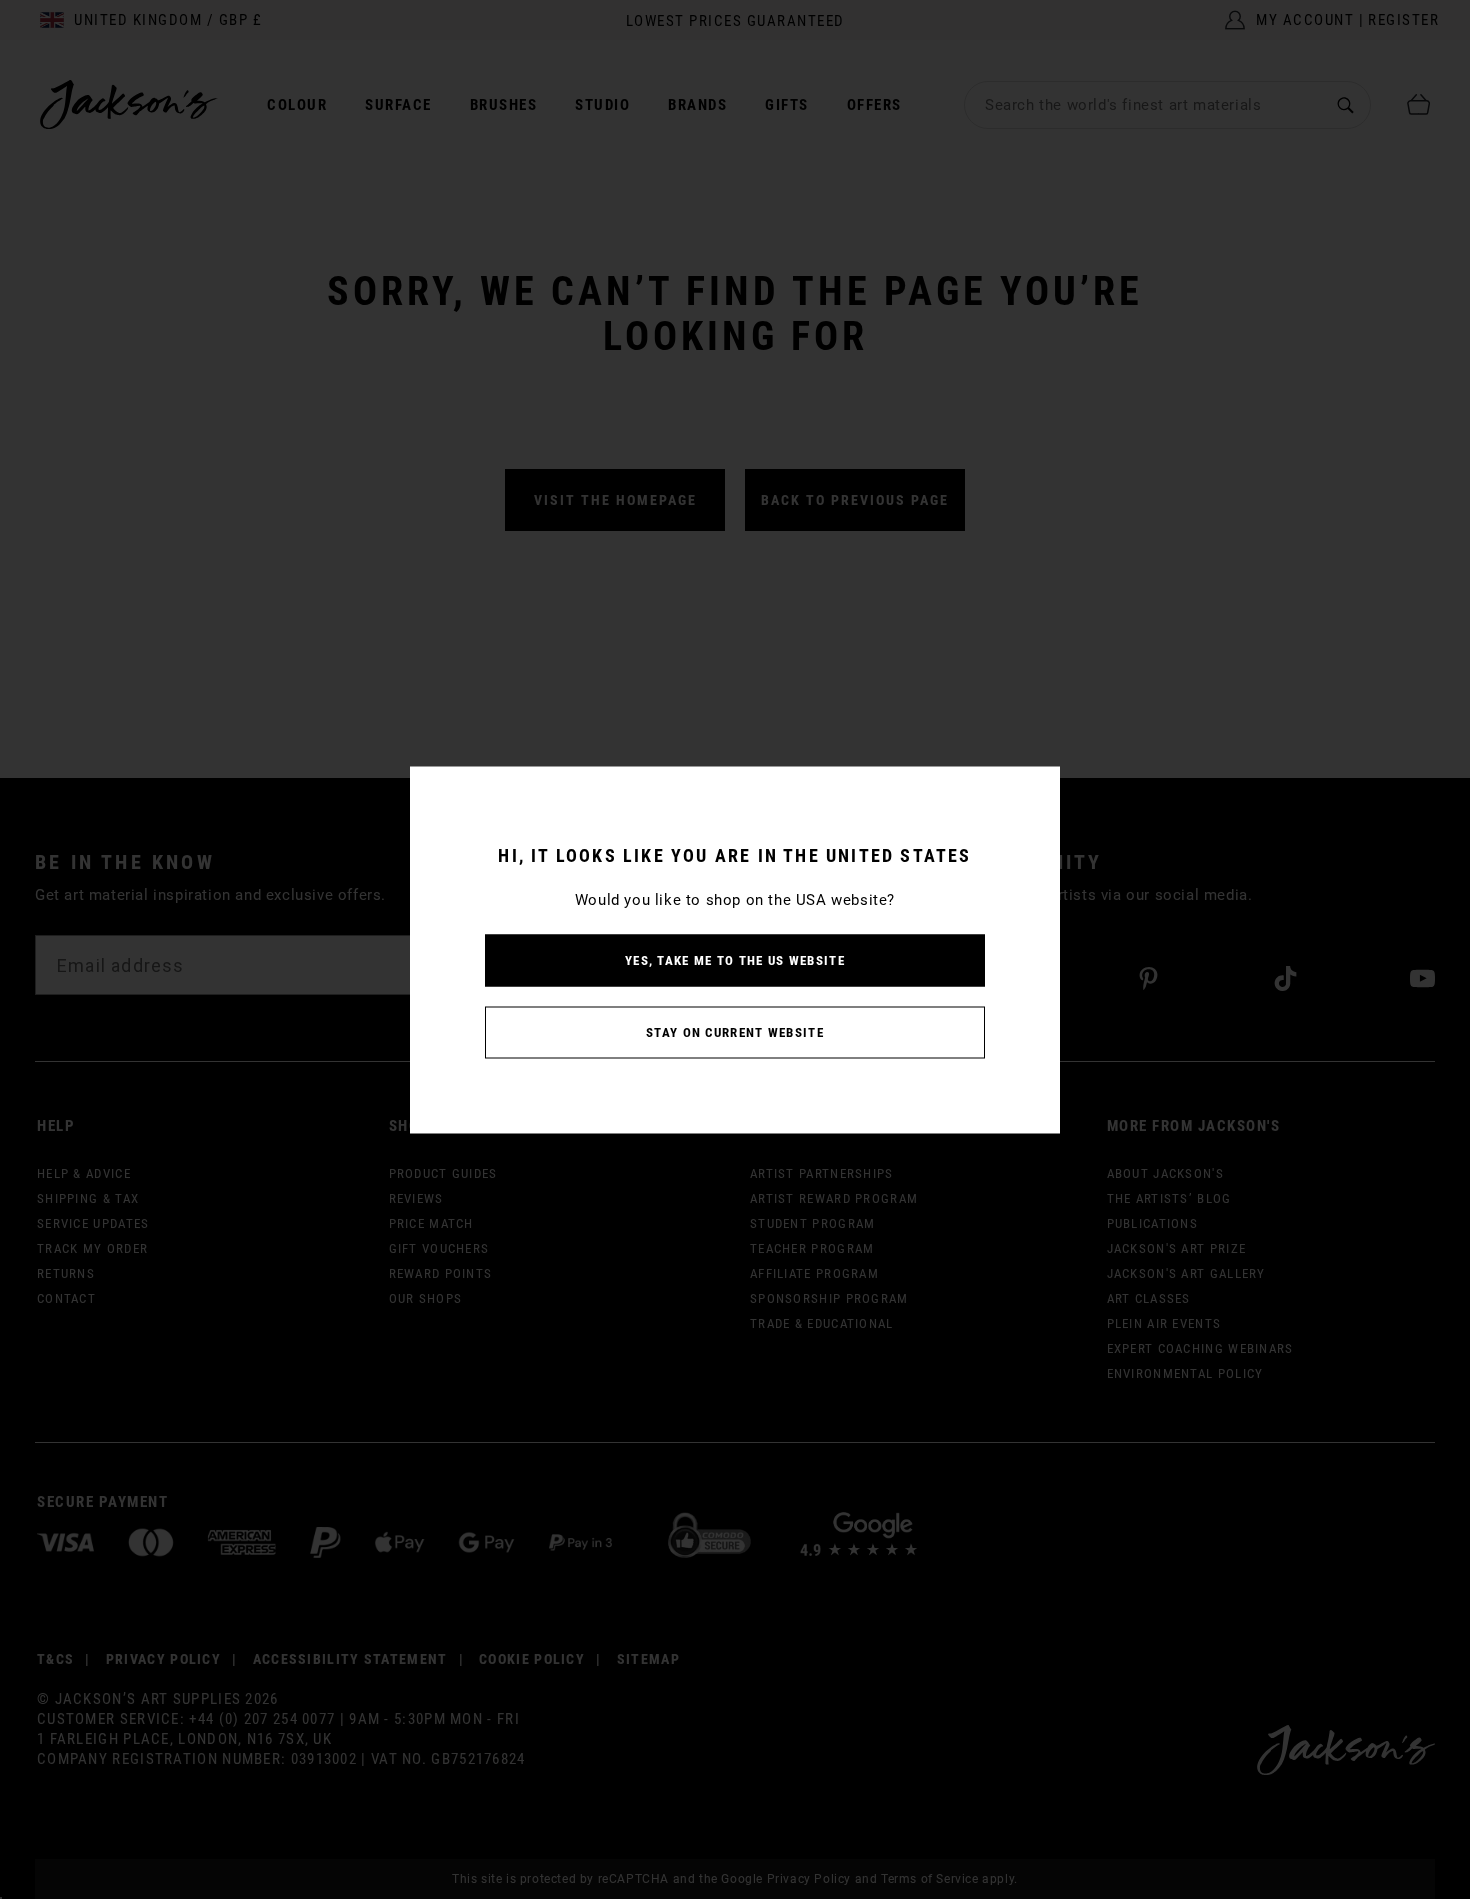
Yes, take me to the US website (735, 959)
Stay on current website (735, 1031)
